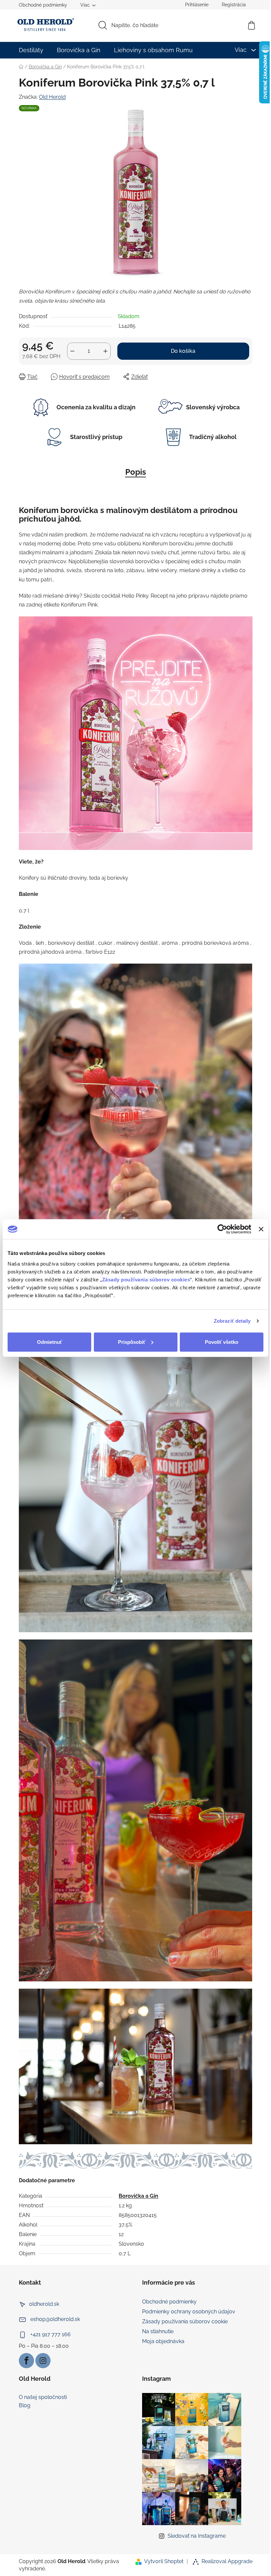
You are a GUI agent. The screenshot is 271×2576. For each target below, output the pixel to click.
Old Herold (52, 97)
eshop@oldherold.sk (55, 2319)
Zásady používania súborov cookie (185, 2321)
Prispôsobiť (132, 1342)
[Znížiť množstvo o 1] (72, 351)
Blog (25, 2406)
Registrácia (234, 5)
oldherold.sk (44, 2304)
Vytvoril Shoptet (164, 2561)
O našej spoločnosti (43, 2397)
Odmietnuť (50, 1342)
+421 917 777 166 (51, 2334)
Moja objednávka (163, 2341)
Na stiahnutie (158, 2331)
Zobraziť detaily (232, 1321)
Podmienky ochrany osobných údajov (189, 2312)
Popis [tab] (136, 472)
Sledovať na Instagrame (197, 2536)
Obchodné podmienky (43, 5)
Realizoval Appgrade (227, 2561)
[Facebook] (26, 2361)
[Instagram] (43, 2361)
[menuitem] (31, 50)
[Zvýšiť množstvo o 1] (105, 351)
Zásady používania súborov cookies (146, 1279)
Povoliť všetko (222, 1342)
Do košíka (183, 351)
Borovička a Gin (138, 2196)
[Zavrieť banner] (261, 1229)
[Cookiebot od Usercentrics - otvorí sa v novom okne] (222, 1229)
